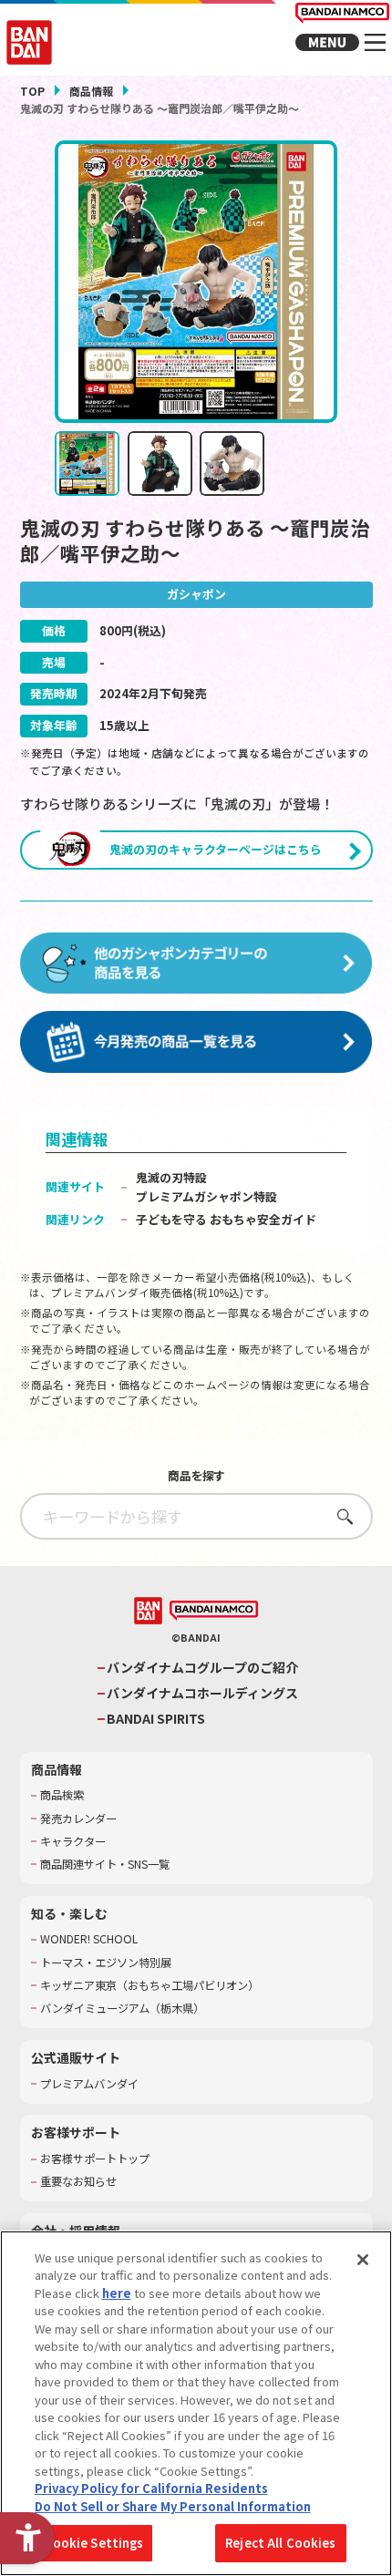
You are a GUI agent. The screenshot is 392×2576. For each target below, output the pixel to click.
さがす (340, 1516)
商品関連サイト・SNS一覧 (105, 1865)
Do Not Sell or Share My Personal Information (173, 2506)
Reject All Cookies (280, 2543)
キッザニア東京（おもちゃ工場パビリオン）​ (150, 1986)
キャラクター (73, 1842)
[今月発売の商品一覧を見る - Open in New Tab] (196, 1043)
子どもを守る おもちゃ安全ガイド (226, 1219)
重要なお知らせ (78, 2182)
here (117, 2293)
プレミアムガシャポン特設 (206, 1196)
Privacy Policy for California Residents (151, 2488)
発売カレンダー (78, 1819)
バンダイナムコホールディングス (202, 1693)
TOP (32, 91)
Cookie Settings (94, 2543)
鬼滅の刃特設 (171, 1177)
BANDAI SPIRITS (156, 1719)
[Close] (363, 2260)
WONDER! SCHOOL (89, 1939)
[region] (196, 2403)
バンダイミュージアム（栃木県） (122, 2009)
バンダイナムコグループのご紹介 (202, 1668)
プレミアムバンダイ (89, 2084)
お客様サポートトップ (95, 2159)
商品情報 (91, 91)
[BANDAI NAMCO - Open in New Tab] (214, 1611)
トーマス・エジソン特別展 (106, 1963)
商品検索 (62, 1795)
